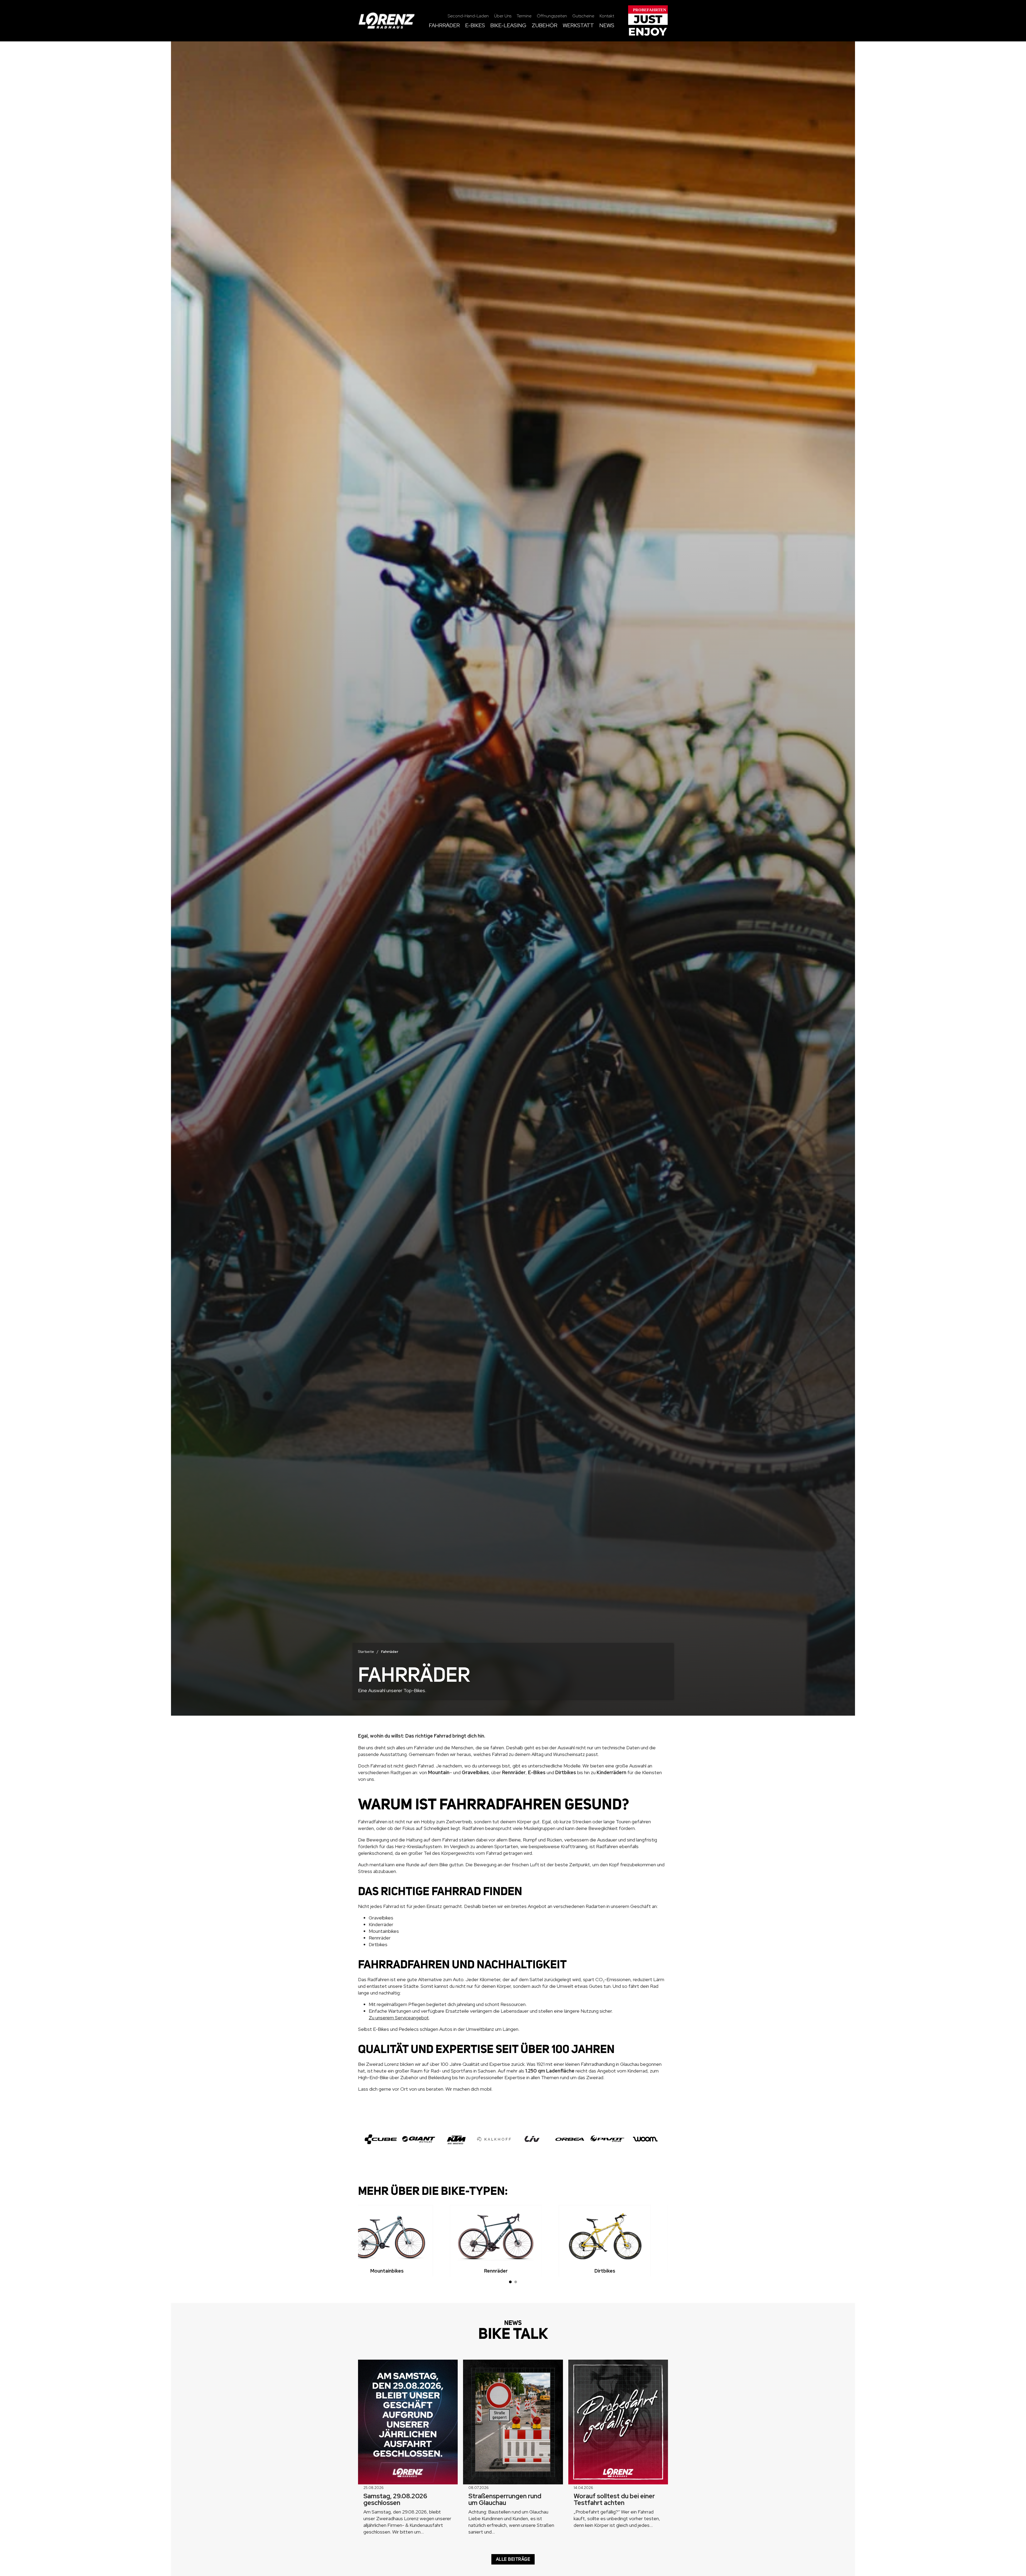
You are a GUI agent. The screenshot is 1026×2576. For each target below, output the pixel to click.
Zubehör (545, 26)
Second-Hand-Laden (468, 16)
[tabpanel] (404, 2241)
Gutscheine (583, 16)
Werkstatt (578, 26)
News (607, 26)
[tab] (510, 2282)
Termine (524, 16)
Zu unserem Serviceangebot (399, 2018)
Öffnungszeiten (552, 16)
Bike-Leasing (508, 26)
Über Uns (503, 16)
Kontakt (607, 16)
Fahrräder (444, 26)
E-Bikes (475, 26)
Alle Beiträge (513, 2559)
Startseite (366, 1652)
